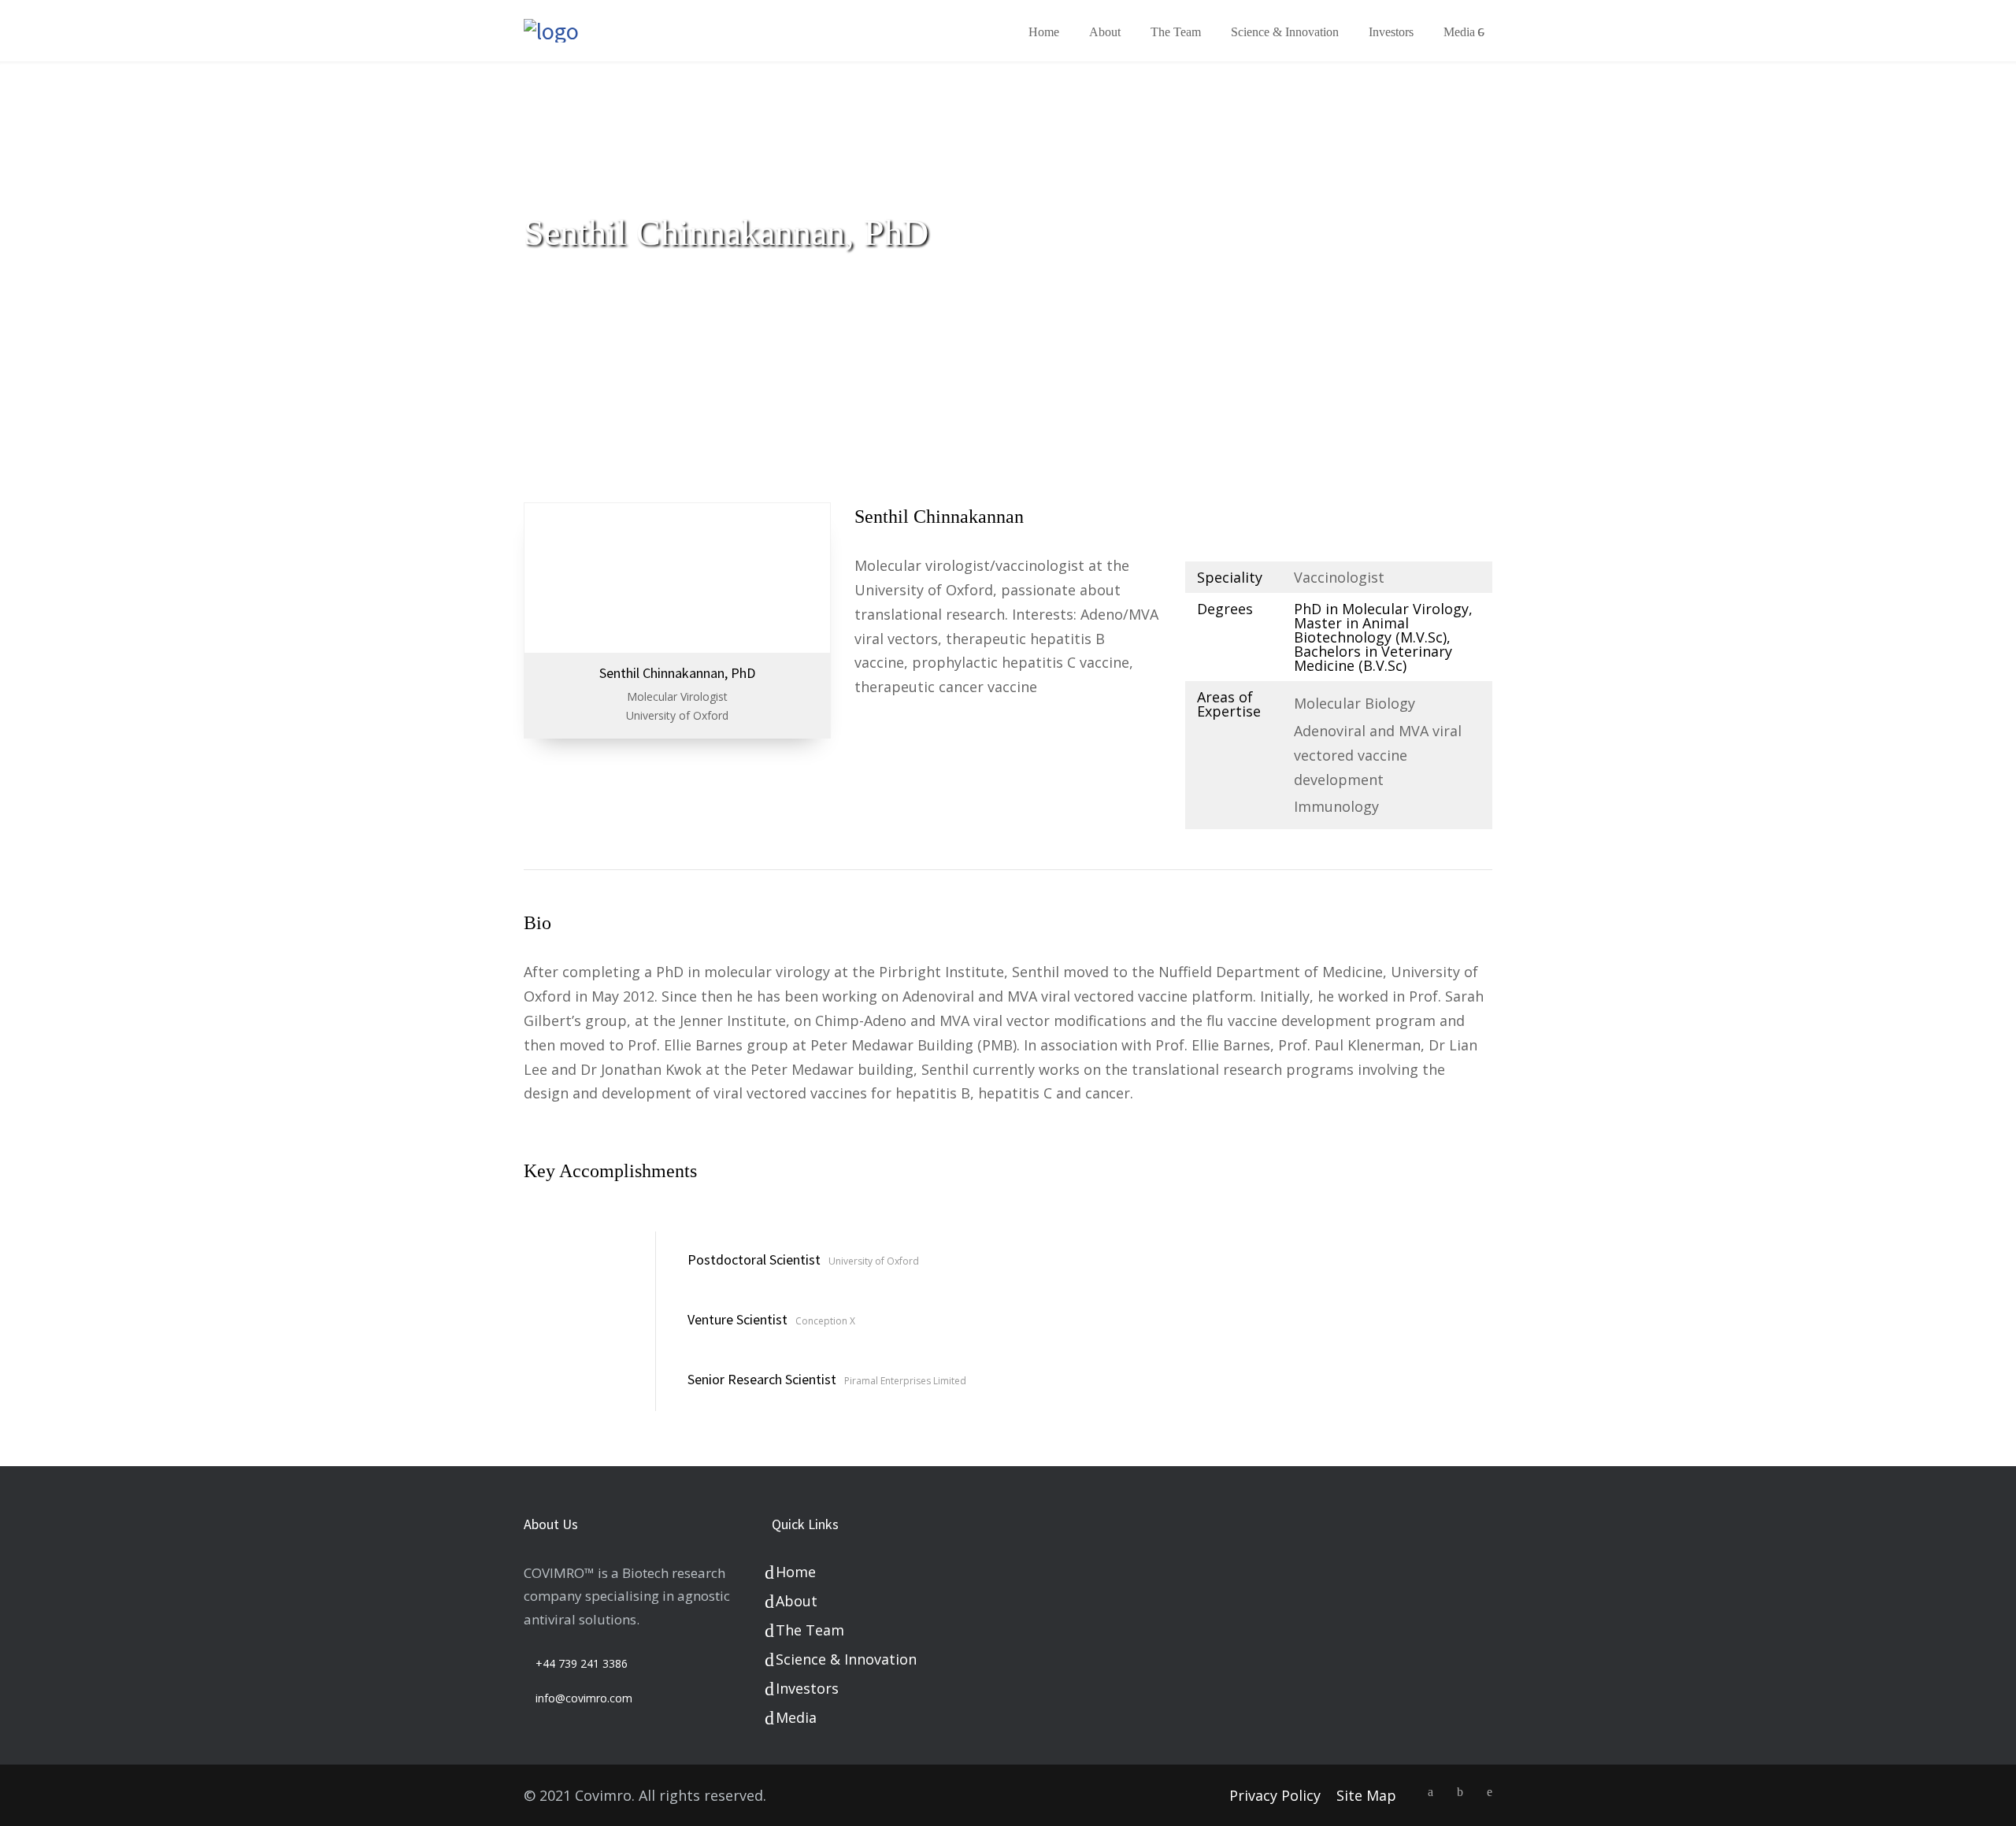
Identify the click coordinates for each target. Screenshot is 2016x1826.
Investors (1391, 32)
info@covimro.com (584, 1698)
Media (1459, 32)
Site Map (1366, 1795)
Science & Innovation (1285, 32)
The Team (1176, 32)
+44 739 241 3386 (582, 1663)
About (1105, 32)
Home (1044, 32)
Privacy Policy (1275, 1795)
